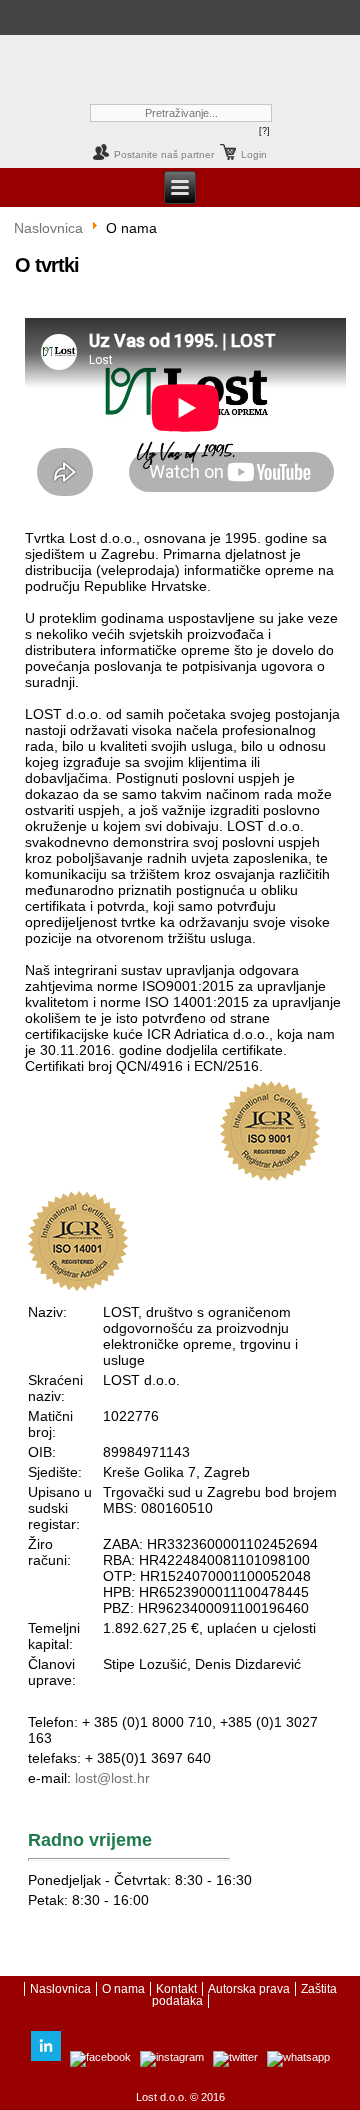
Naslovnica (48, 228)
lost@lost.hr (112, 1778)
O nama (123, 1989)
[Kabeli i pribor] (233, 14)
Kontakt (176, 1989)
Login (254, 154)
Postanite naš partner (164, 154)
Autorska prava (249, 1989)
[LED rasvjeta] (118, 14)
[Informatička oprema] (24, 14)
